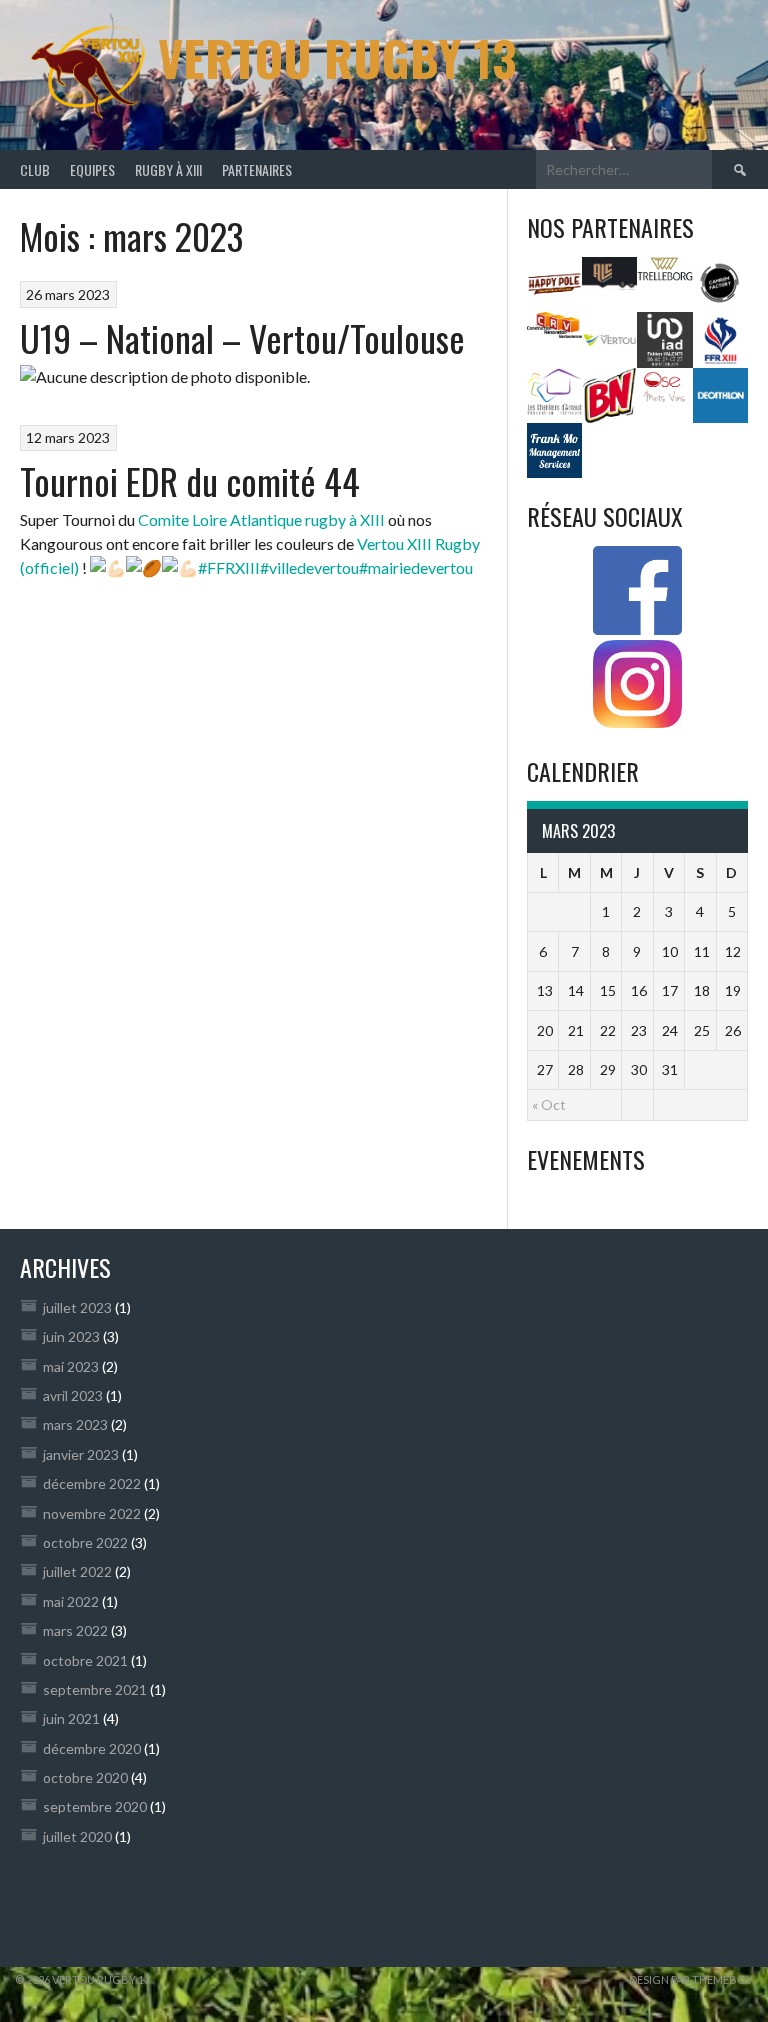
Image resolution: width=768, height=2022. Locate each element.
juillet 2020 (77, 1836)
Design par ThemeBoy (691, 1979)
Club (35, 169)
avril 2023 (73, 1395)
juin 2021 (71, 1718)
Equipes (92, 169)
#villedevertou (309, 567)
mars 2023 (75, 1424)
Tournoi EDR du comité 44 (190, 480)
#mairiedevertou (416, 567)
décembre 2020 (92, 1748)
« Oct (549, 1104)
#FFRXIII (229, 567)
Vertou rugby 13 (337, 57)
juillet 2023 (77, 1307)
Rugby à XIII (168, 169)
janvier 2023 (81, 1454)
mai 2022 (71, 1601)
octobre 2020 (85, 1777)
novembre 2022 (92, 1513)
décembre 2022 (92, 1483)
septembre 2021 (95, 1689)
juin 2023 (71, 1336)
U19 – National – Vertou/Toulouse (242, 337)
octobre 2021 (85, 1660)
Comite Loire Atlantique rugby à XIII (261, 519)
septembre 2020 (95, 1806)
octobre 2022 (85, 1542)
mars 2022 (75, 1630)
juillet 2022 (77, 1571)
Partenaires (257, 169)
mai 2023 (71, 1366)
